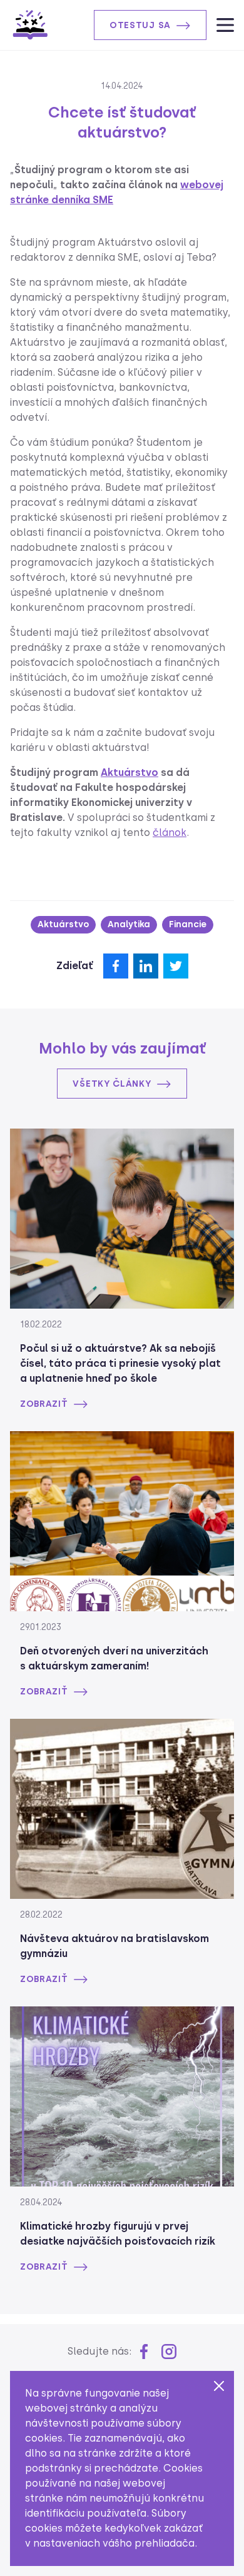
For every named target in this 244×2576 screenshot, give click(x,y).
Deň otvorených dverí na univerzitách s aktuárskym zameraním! (114, 1658)
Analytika (129, 924)
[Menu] (225, 25)
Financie (188, 924)
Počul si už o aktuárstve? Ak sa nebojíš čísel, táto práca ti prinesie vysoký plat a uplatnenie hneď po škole (120, 1363)
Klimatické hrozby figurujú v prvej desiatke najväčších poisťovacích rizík (118, 2234)
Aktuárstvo (130, 772)
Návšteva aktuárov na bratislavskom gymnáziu (114, 1946)
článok (170, 833)
